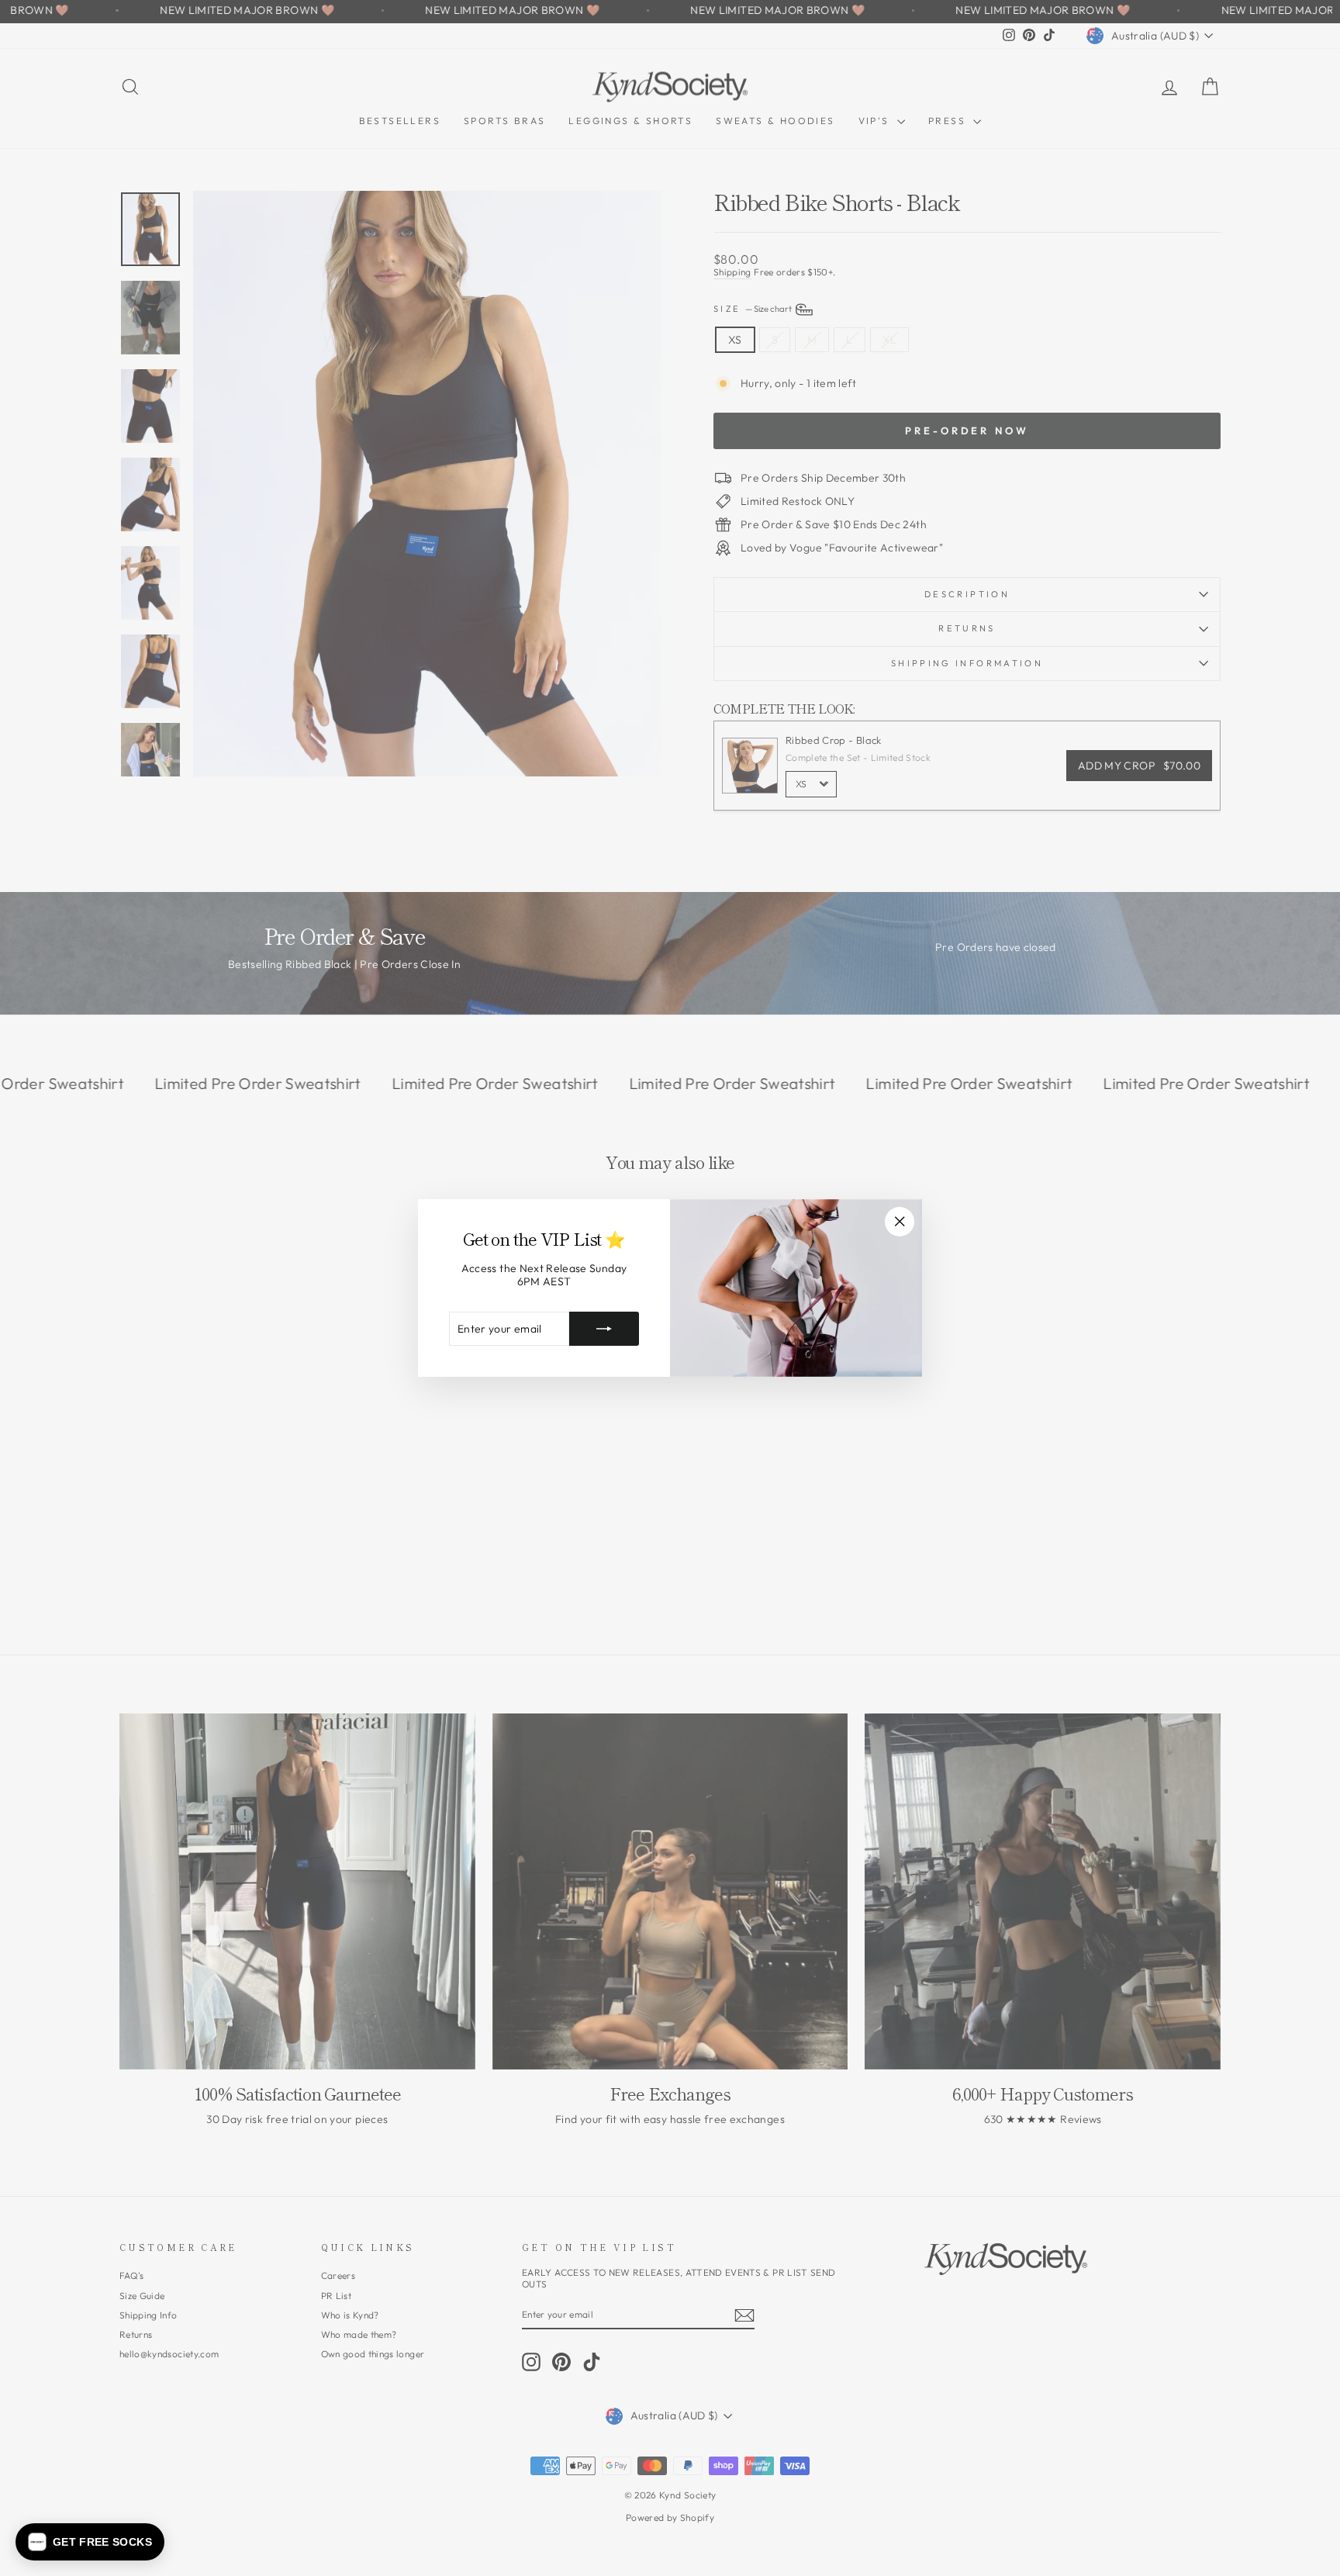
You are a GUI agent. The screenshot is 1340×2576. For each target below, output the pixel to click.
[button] (90, 2542)
